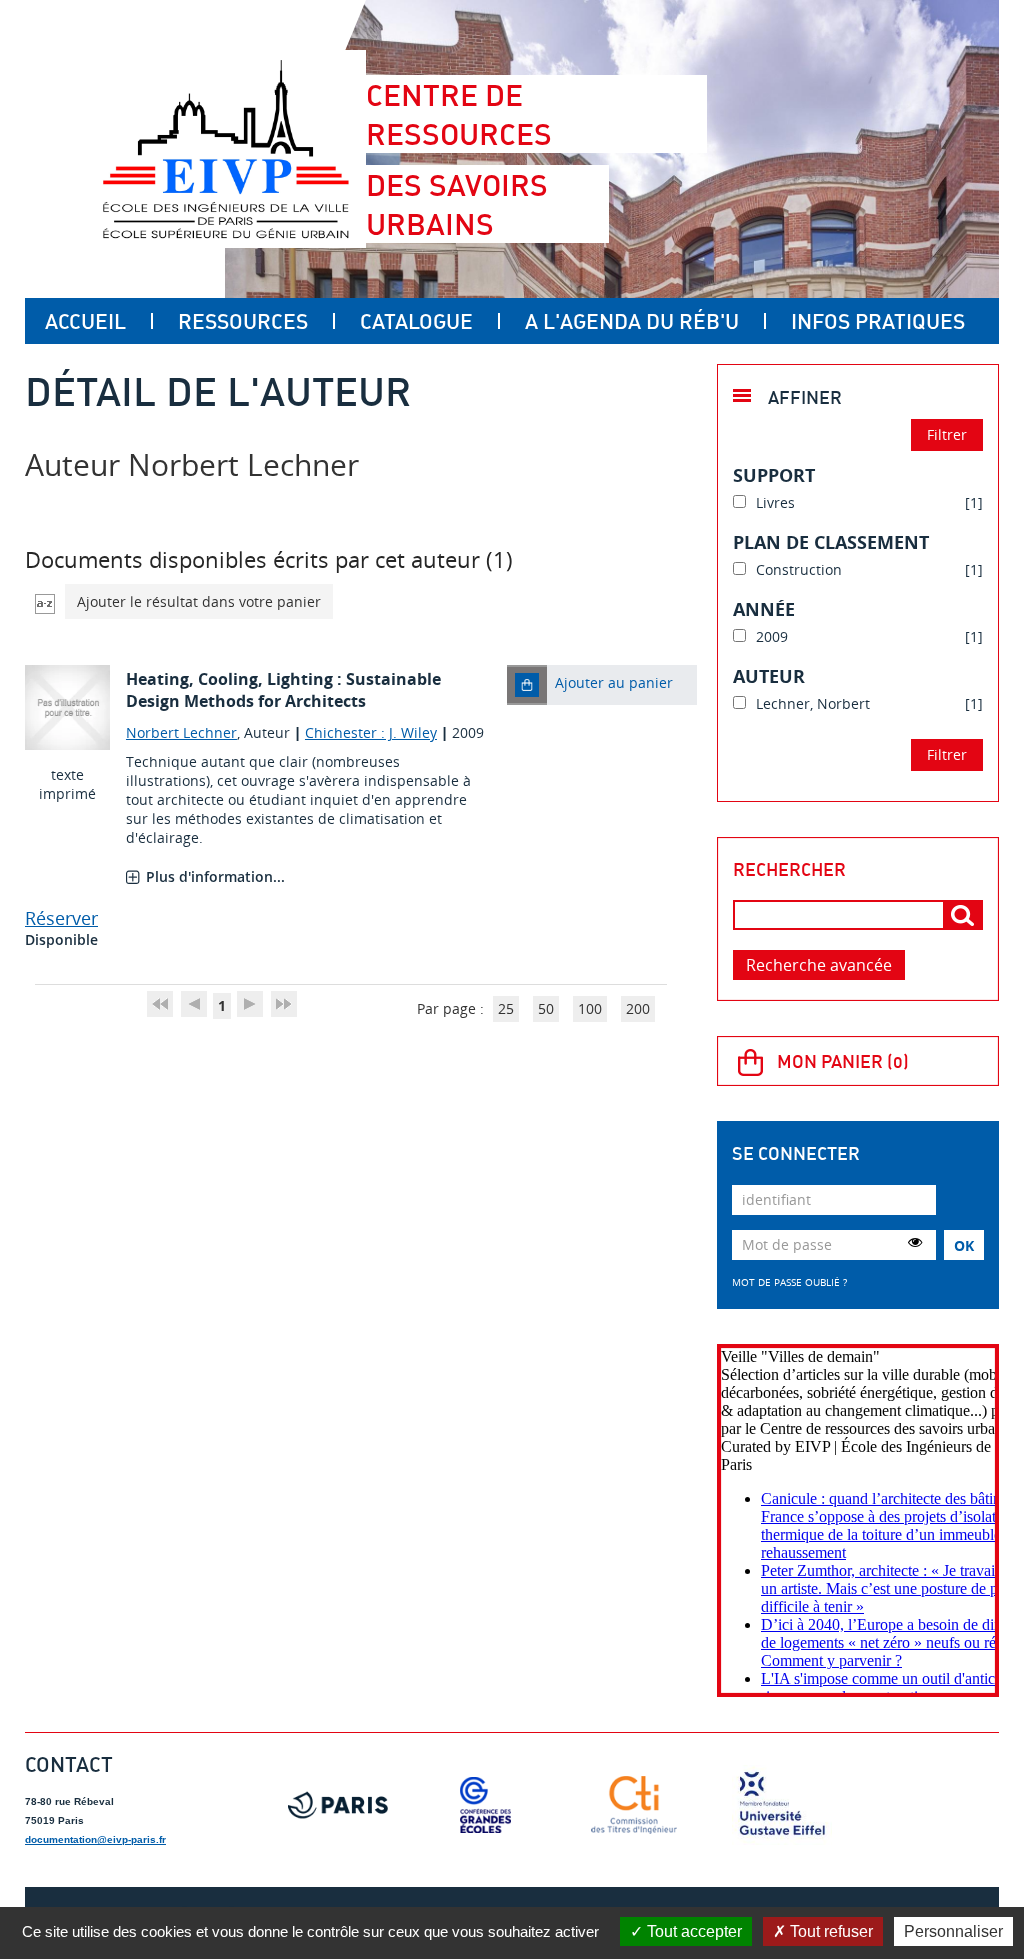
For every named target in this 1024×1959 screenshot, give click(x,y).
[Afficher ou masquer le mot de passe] (915, 1242)
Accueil (85, 321)
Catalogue (416, 321)
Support (774, 475)
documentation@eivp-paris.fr (95, 1839)
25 (506, 1008)
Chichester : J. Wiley (371, 732)
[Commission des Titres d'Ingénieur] (634, 1805)
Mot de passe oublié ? (789, 1282)
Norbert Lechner (181, 732)
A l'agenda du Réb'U (632, 321)
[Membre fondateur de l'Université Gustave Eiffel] (782, 1805)
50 (546, 1008)
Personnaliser (953, 1931)
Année (764, 609)
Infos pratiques (878, 321)
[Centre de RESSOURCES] (225, 149)
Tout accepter (692, 1931)
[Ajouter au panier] (527, 685)
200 (638, 1008)
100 (590, 1008)
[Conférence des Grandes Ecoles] (486, 1805)
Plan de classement (831, 542)
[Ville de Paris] (338, 1805)
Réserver (61, 918)
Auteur (769, 676)
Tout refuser (829, 1931)
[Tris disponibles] (45, 601)
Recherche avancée (819, 965)
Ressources (243, 321)
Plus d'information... (215, 876)
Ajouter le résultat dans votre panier (199, 601)
